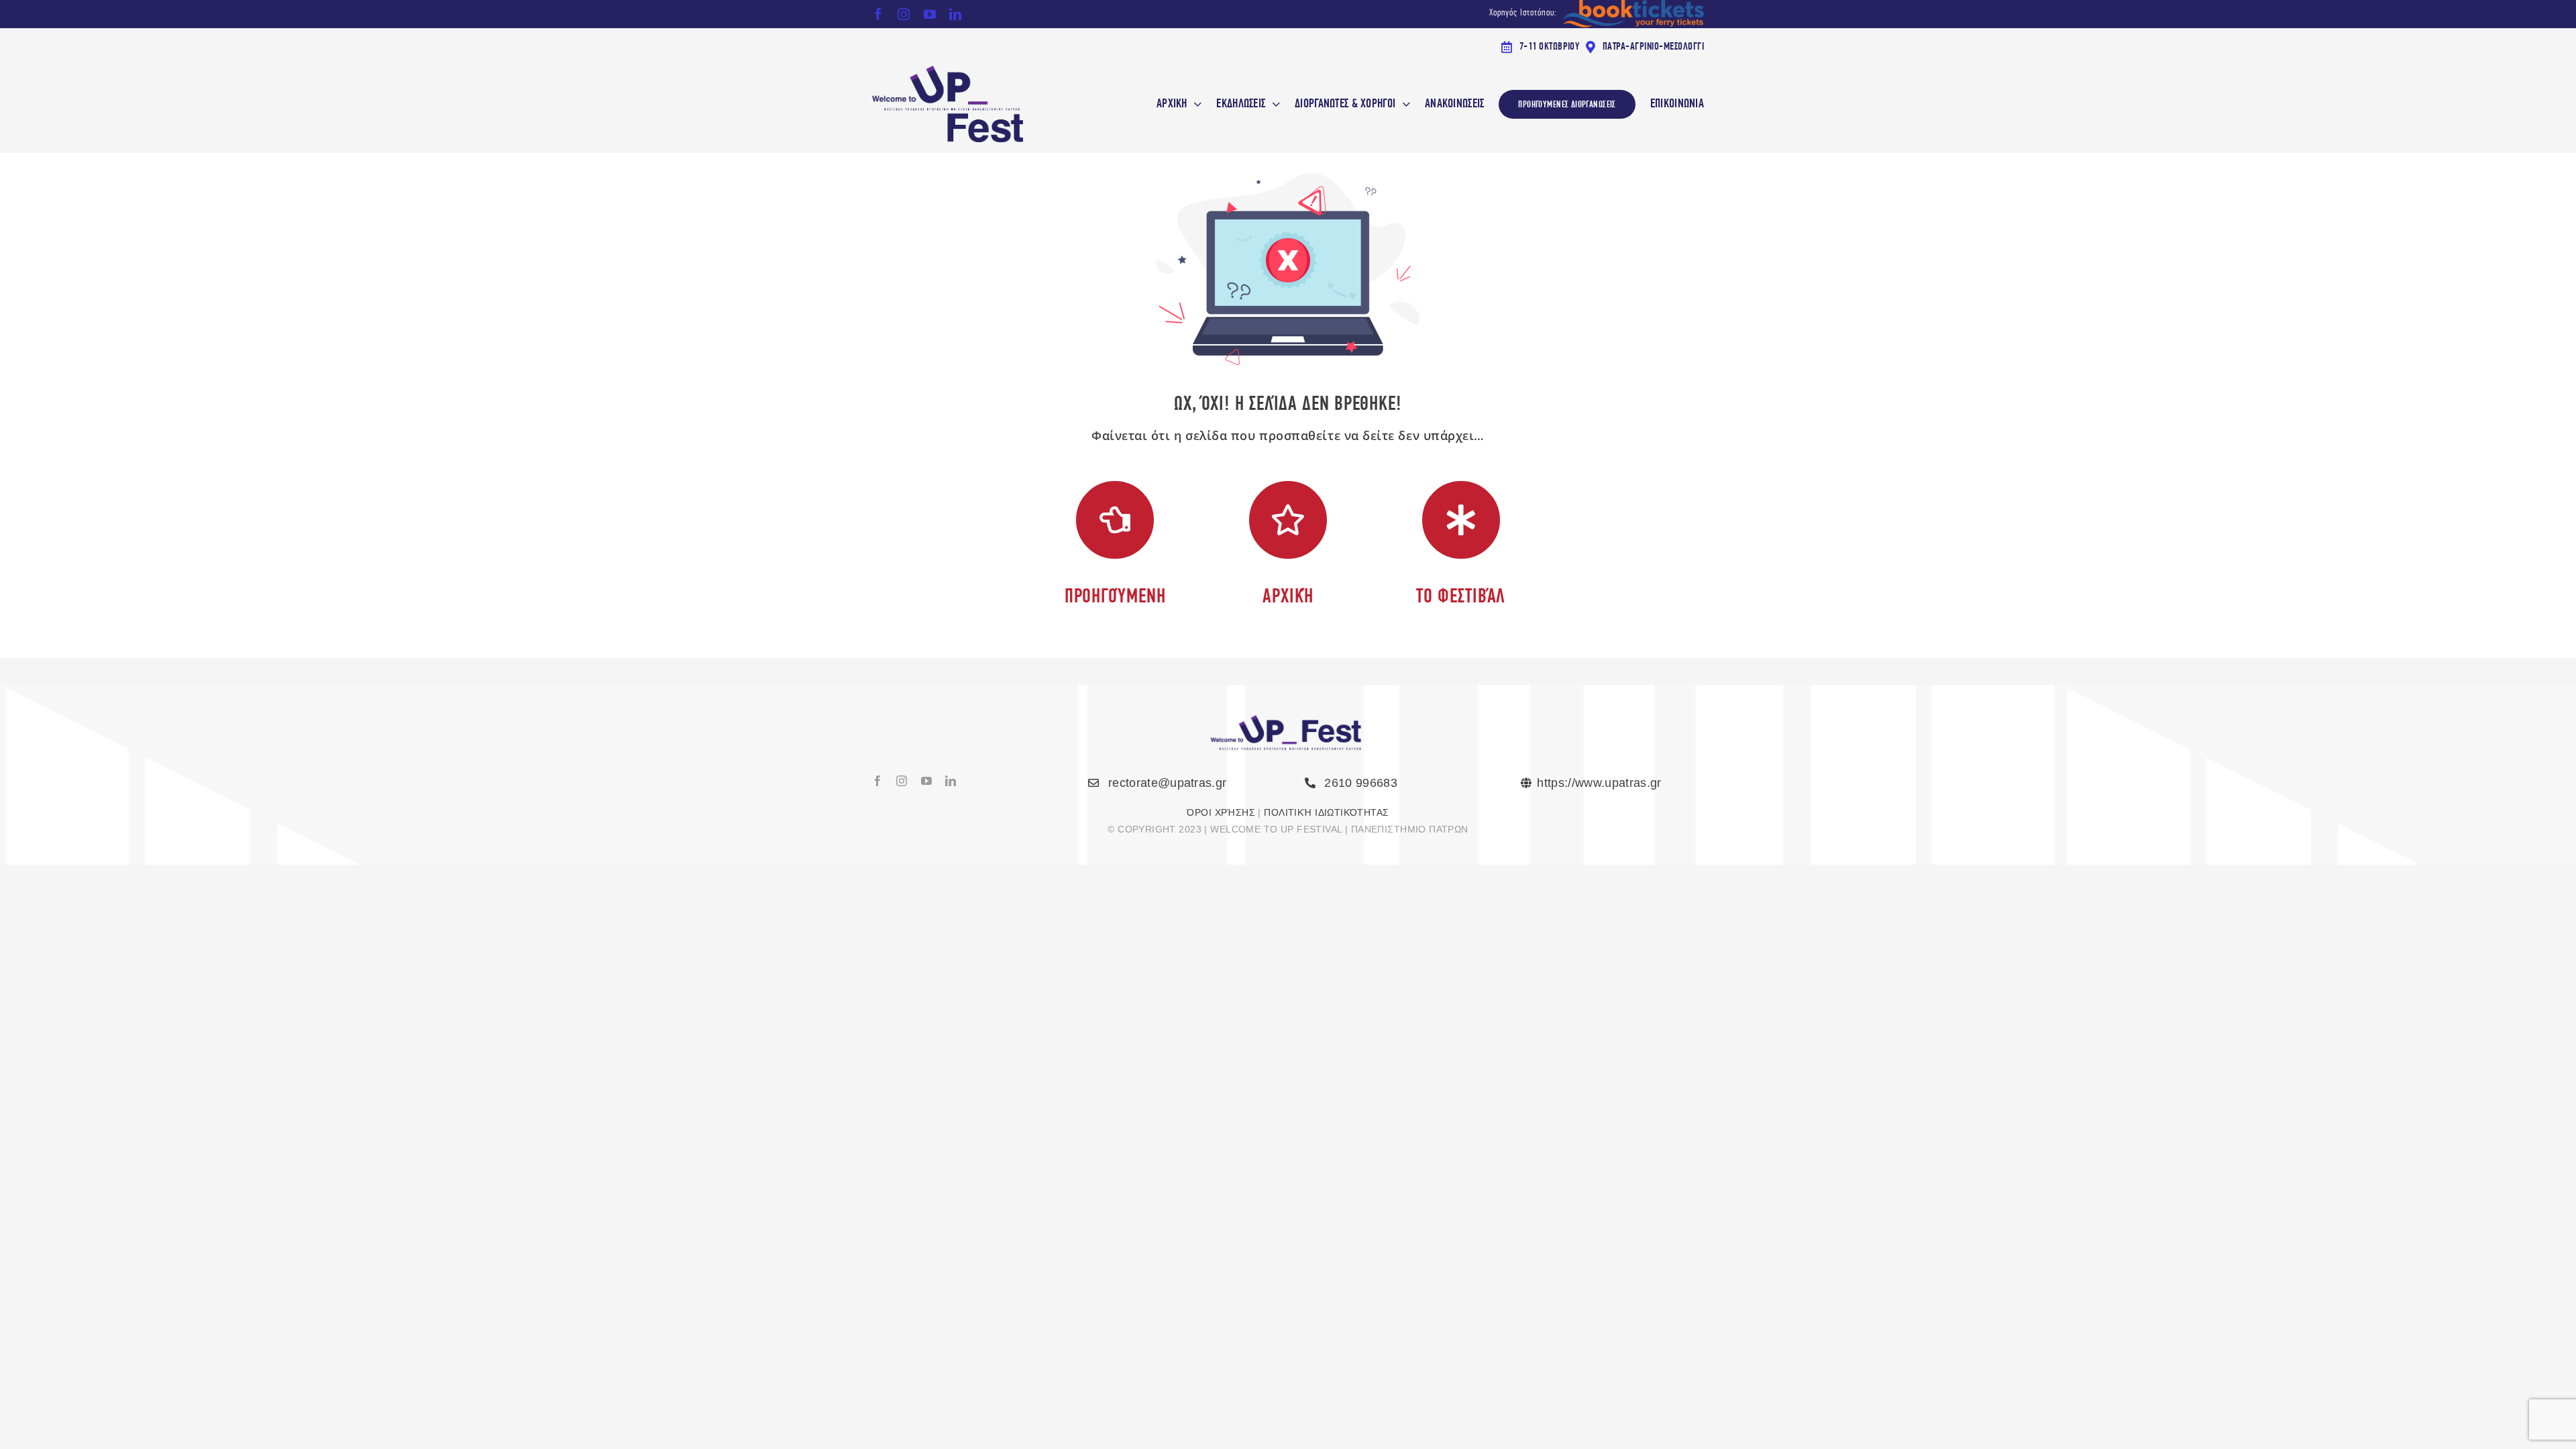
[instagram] (904, 14)
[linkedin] (955, 14)
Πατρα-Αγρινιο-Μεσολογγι (1653, 46)
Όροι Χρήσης (1221, 812)
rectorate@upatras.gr (1167, 783)
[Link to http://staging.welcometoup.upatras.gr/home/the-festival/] (1461, 520)
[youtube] (930, 14)
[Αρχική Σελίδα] (976, 104)
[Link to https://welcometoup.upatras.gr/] (1288, 520)
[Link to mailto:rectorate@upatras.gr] (1093, 783)
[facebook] (878, 14)
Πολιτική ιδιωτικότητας (1326, 812)
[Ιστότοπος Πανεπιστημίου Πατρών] (1612, 783)
